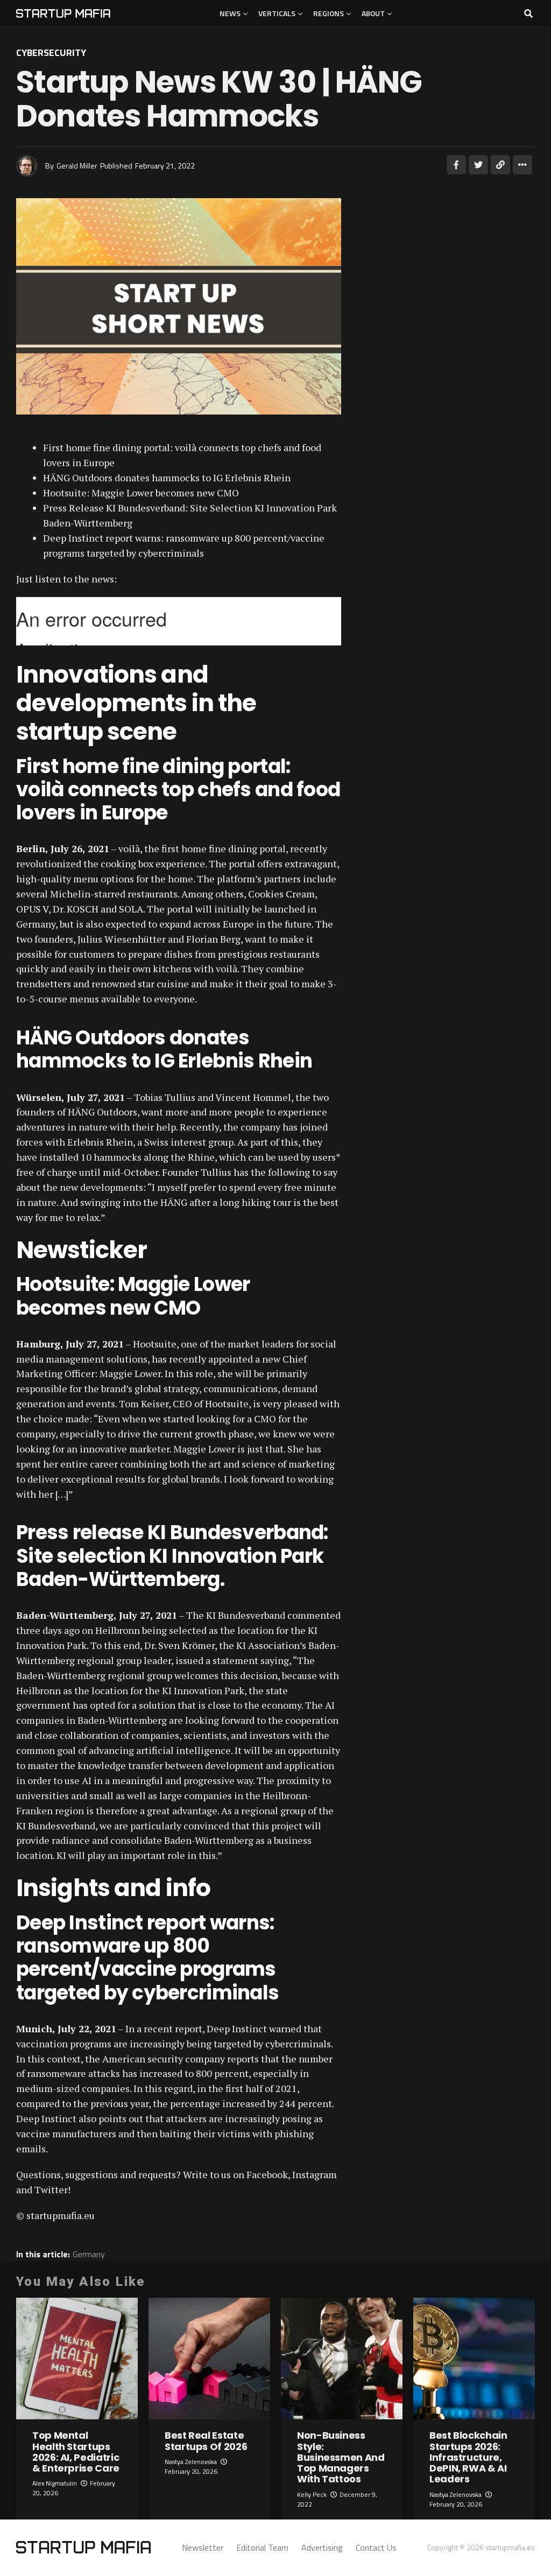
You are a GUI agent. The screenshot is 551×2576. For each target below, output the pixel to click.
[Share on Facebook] (456, 165)
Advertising (322, 2547)
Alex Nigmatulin (55, 2483)
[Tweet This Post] (478, 165)
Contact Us (376, 2547)
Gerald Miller (77, 166)
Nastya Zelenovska (191, 2462)
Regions (329, 13)
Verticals (277, 13)
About (373, 13)
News (230, 13)
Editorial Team (262, 2547)
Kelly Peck (312, 2494)
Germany (89, 2254)
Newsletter (203, 2547)
